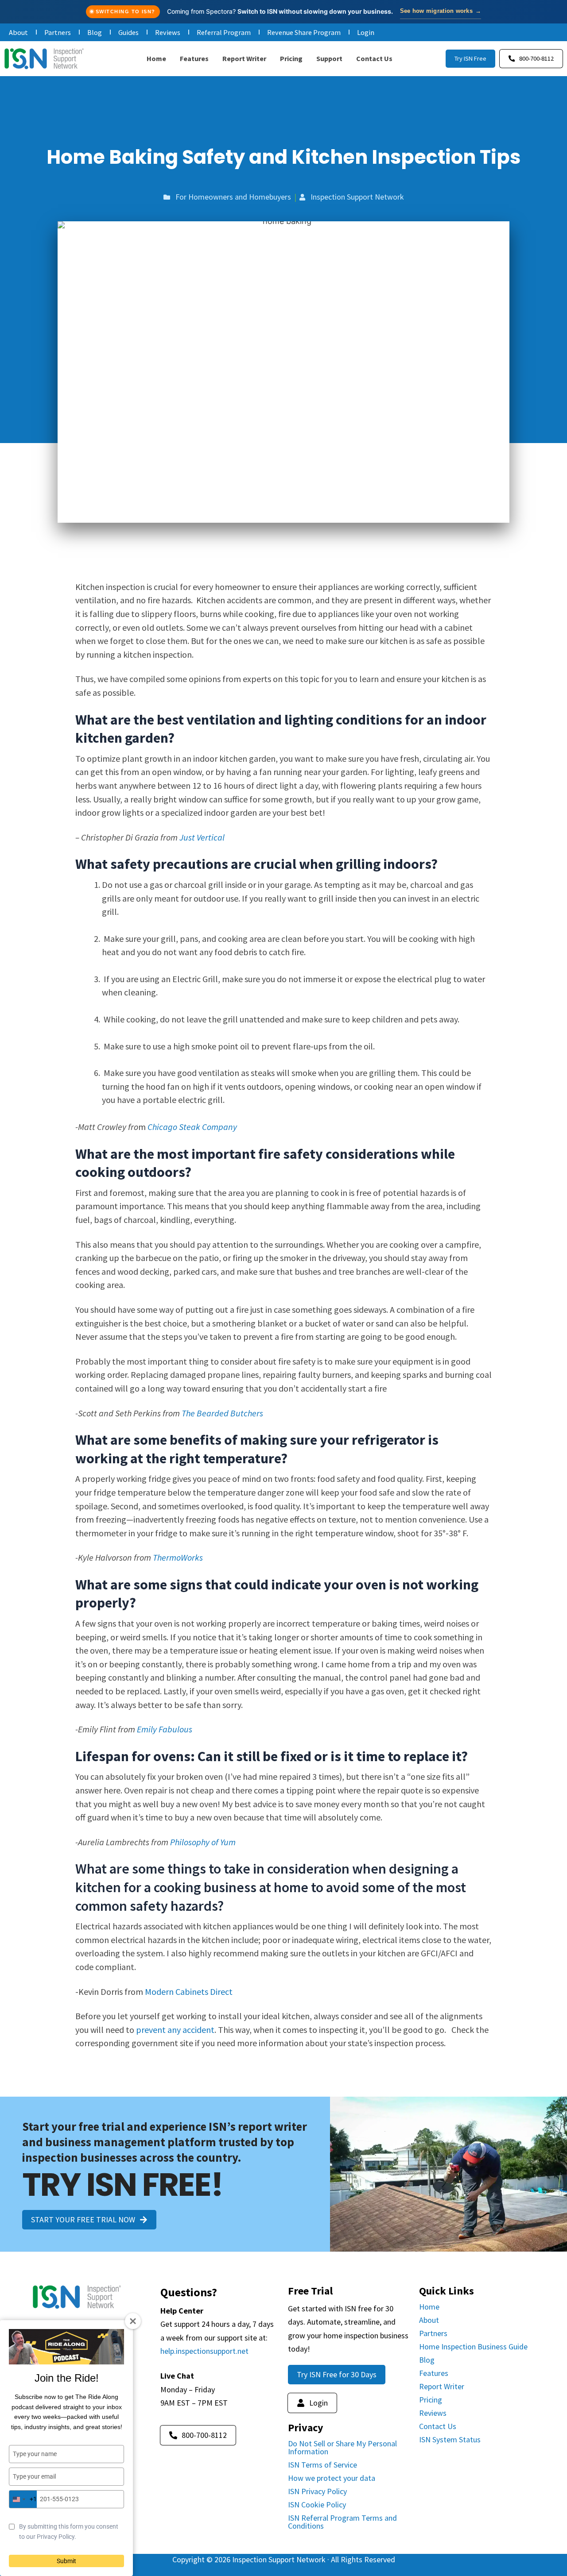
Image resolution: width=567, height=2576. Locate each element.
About (18, 32)
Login (366, 32)
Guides (128, 32)
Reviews (168, 32)
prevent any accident (175, 2030)
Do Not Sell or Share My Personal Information (342, 2447)
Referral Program (224, 32)
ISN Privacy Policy (317, 2491)
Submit (66, 2561)
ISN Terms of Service (322, 2465)
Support (329, 58)
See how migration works (441, 11)
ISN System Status (450, 2439)
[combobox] (23, 2499)
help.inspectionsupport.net (204, 2351)
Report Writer (244, 58)
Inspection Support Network (357, 197)
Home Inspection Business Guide (473, 2347)
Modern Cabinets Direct (189, 1992)
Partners (58, 32)
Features (194, 58)
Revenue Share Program (304, 32)
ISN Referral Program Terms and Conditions (342, 2522)
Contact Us (374, 58)
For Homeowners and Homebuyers (233, 197)
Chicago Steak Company (192, 1127)
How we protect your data (332, 2478)
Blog (95, 32)
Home (156, 58)
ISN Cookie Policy (317, 2505)
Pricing (291, 58)
